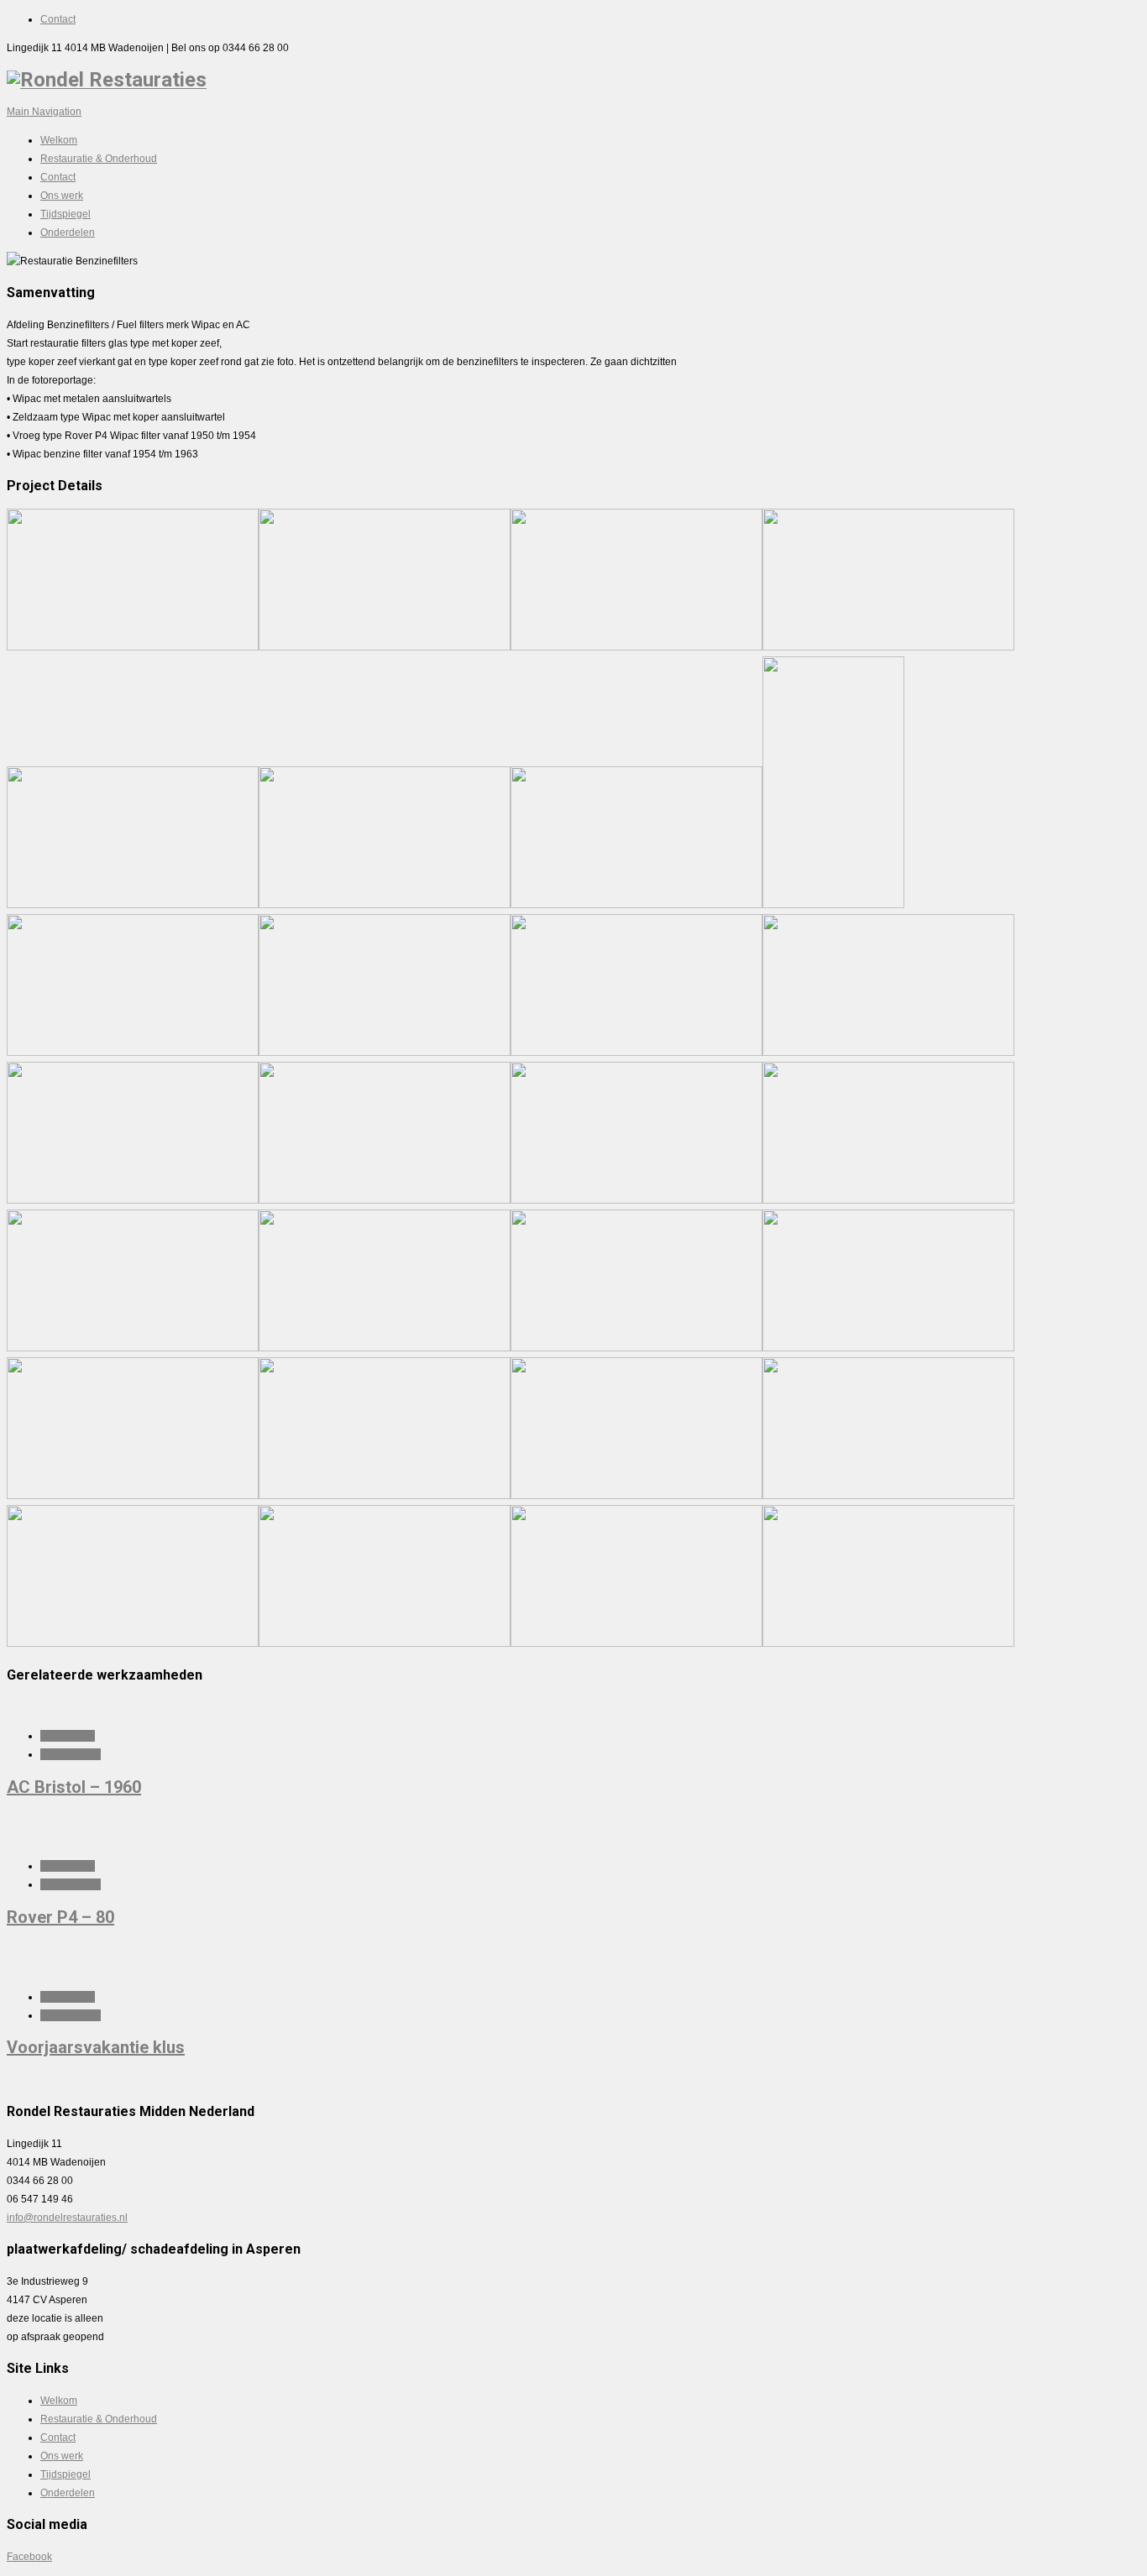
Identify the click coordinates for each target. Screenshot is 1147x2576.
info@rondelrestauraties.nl (67, 2218)
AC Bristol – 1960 (74, 1787)
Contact (58, 19)
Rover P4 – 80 (60, 1917)
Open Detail (68, 1736)
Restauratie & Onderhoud (99, 159)
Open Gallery (71, 1754)
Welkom (59, 140)
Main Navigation (44, 112)
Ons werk (62, 196)
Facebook (29, 2557)
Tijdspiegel (65, 214)
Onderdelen (68, 233)
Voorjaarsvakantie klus (96, 2047)
